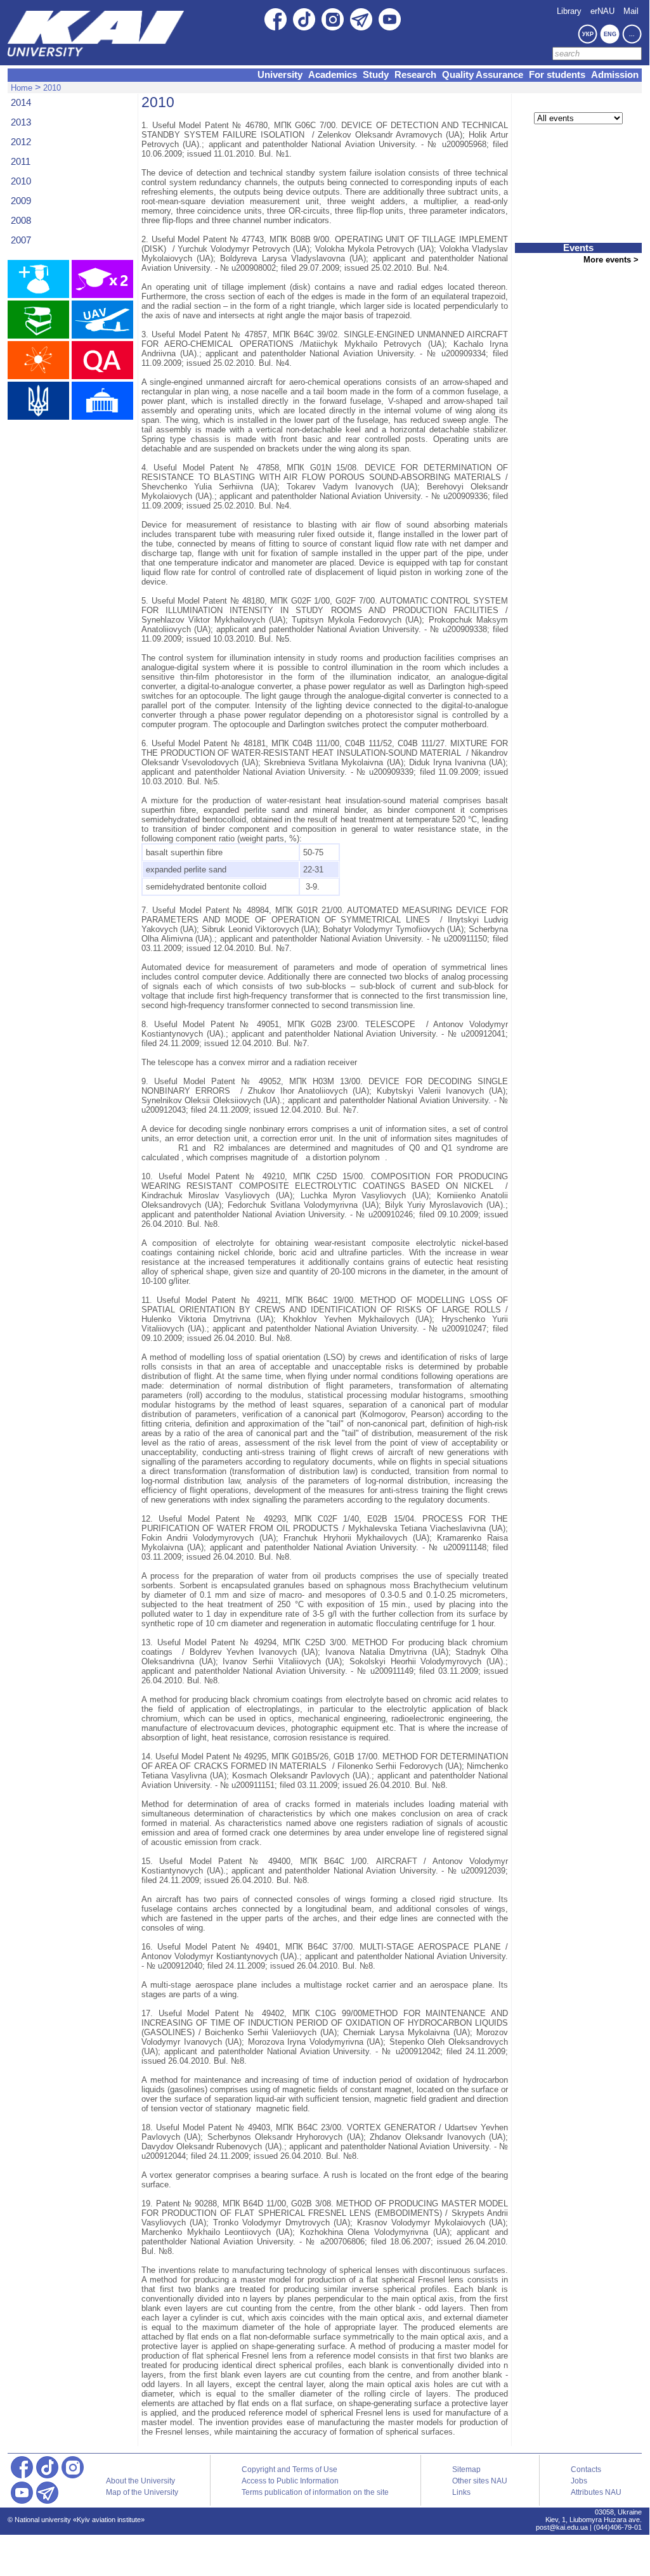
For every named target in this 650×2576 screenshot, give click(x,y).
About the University (140, 2481)
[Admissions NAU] (38, 279)
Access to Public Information (290, 2481)
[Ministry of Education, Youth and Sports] (38, 401)
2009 (21, 201)
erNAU (602, 11)
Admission (615, 75)
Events (578, 248)
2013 (21, 122)
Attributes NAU (596, 2492)
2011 (21, 162)
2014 (21, 103)
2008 (21, 221)
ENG (610, 34)
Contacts (586, 2469)
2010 (52, 88)
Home (22, 88)
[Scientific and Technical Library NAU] (38, 320)
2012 (21, 142)
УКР (588, 34)
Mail (631, 11)
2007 (21, 240)
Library (569, 11)
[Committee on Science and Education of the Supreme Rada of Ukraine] (102, 401)
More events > (611, 260)
